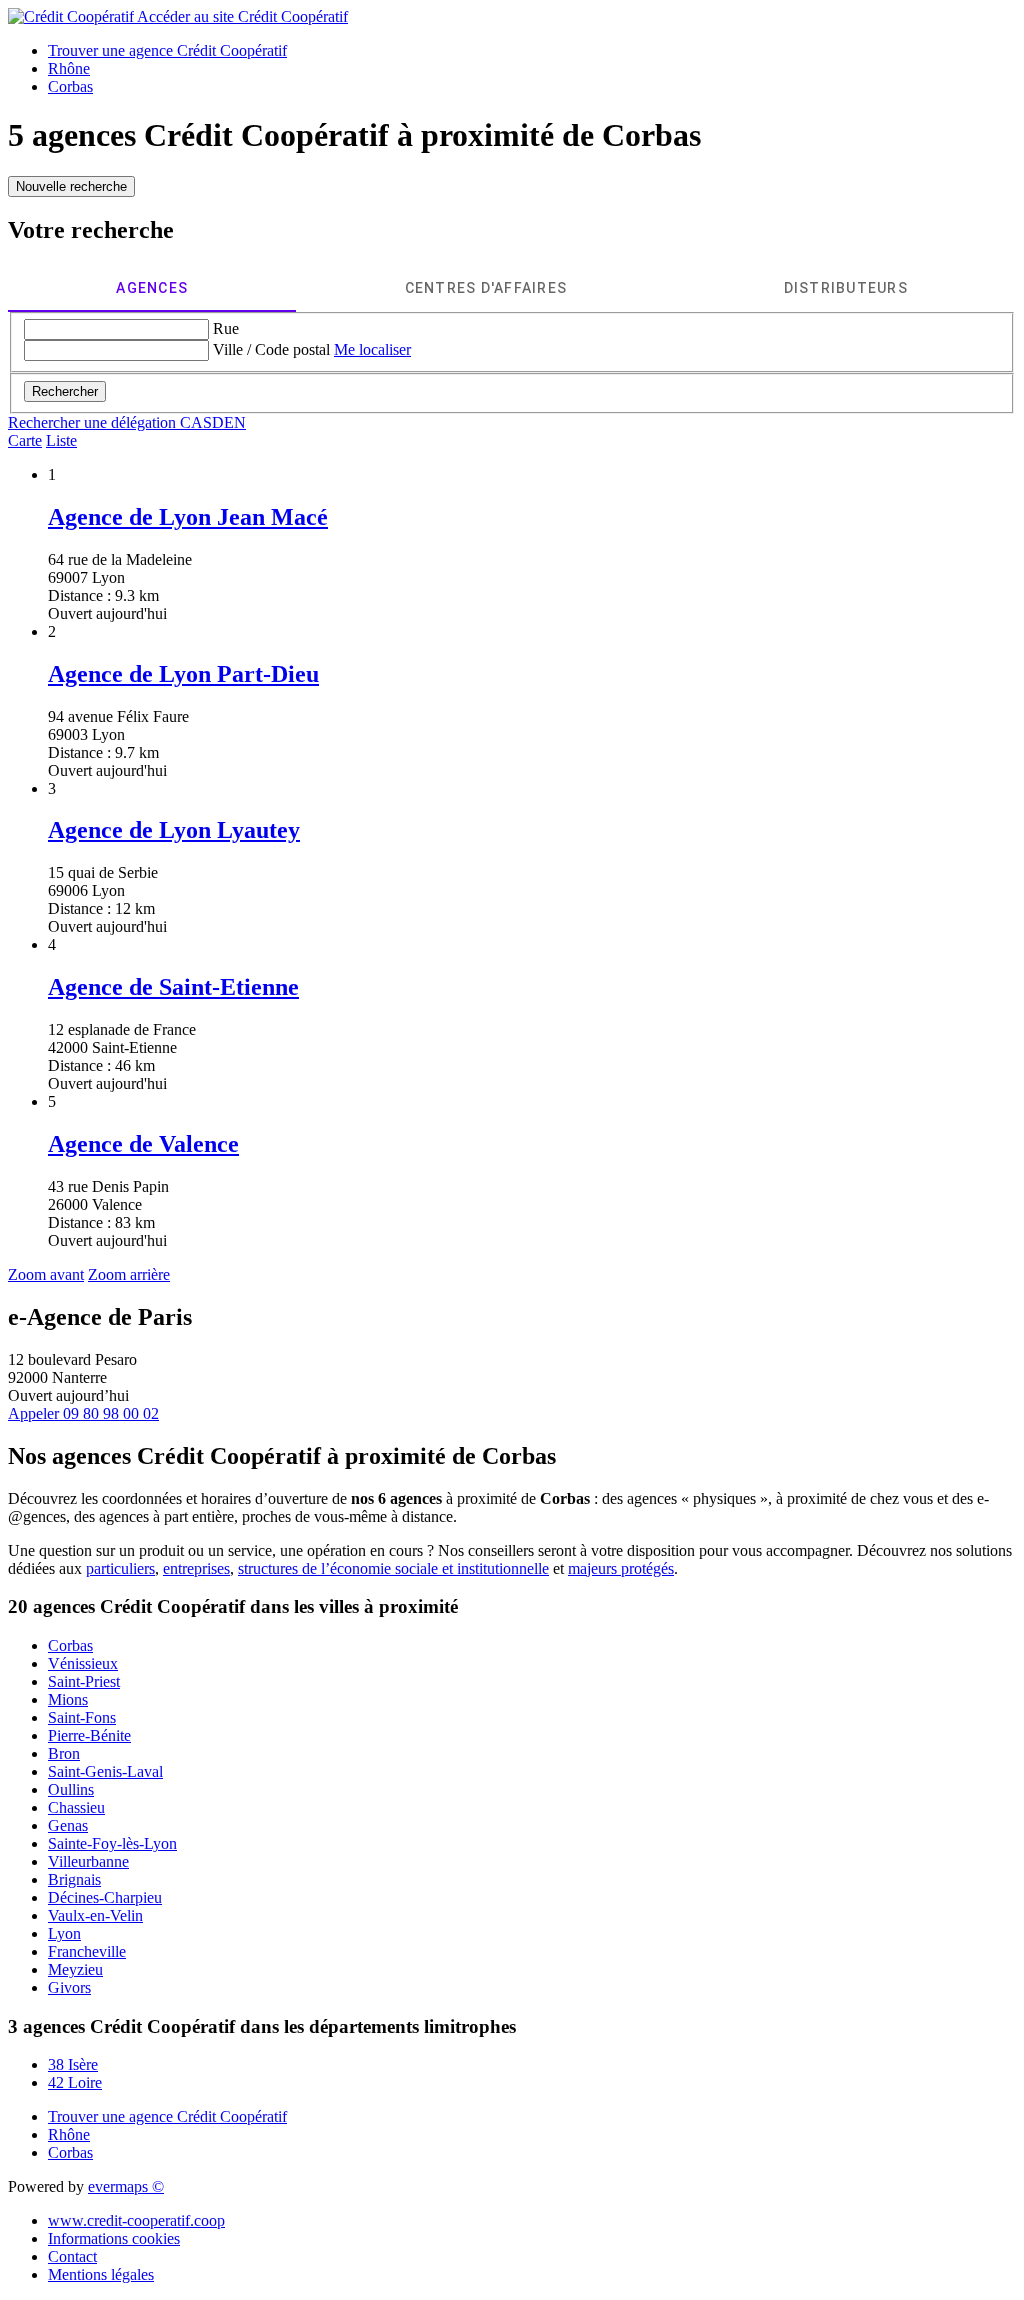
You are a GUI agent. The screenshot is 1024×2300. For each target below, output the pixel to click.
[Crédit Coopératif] (72, 16)
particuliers (120, 1568)
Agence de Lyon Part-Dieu (183, 674)
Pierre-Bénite (89, 1735)
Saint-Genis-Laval (105, 1771)
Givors (69, 1987)
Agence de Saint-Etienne (173, 987)
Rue (226, 328)
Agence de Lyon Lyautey (174, 830)
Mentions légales (101, 2274)
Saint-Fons (82, 1717)
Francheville (87, 1951)
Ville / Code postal (271, 349)
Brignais (74, 1879)
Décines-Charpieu (105, 1897)
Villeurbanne (88, 1861)
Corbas (70, 1645)
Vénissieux (83, 1663)
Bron (64, 1753)
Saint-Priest (84, 1681)
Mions (68, 1699)
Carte (25, 440)
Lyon (64, 1933)
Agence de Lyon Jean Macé (188, 517)
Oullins (71, 1789)
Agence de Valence (143, 1144)
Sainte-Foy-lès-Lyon (112, 1843)
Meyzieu (75, 1969)
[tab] (152, 288)
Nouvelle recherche (71, 186)
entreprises (196, 1568)
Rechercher (65, 391)
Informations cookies (114, 2238)
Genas (68, 1825)
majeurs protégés (621, 1568)
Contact (72, 2256)
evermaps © (126, 2186)
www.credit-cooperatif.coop (136, 2220)
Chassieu (76, 1807)
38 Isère (73, 2064)
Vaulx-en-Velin (95, 1915)
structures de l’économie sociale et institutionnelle (393, 1568)
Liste (61, 440)
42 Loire (75, 2082)
